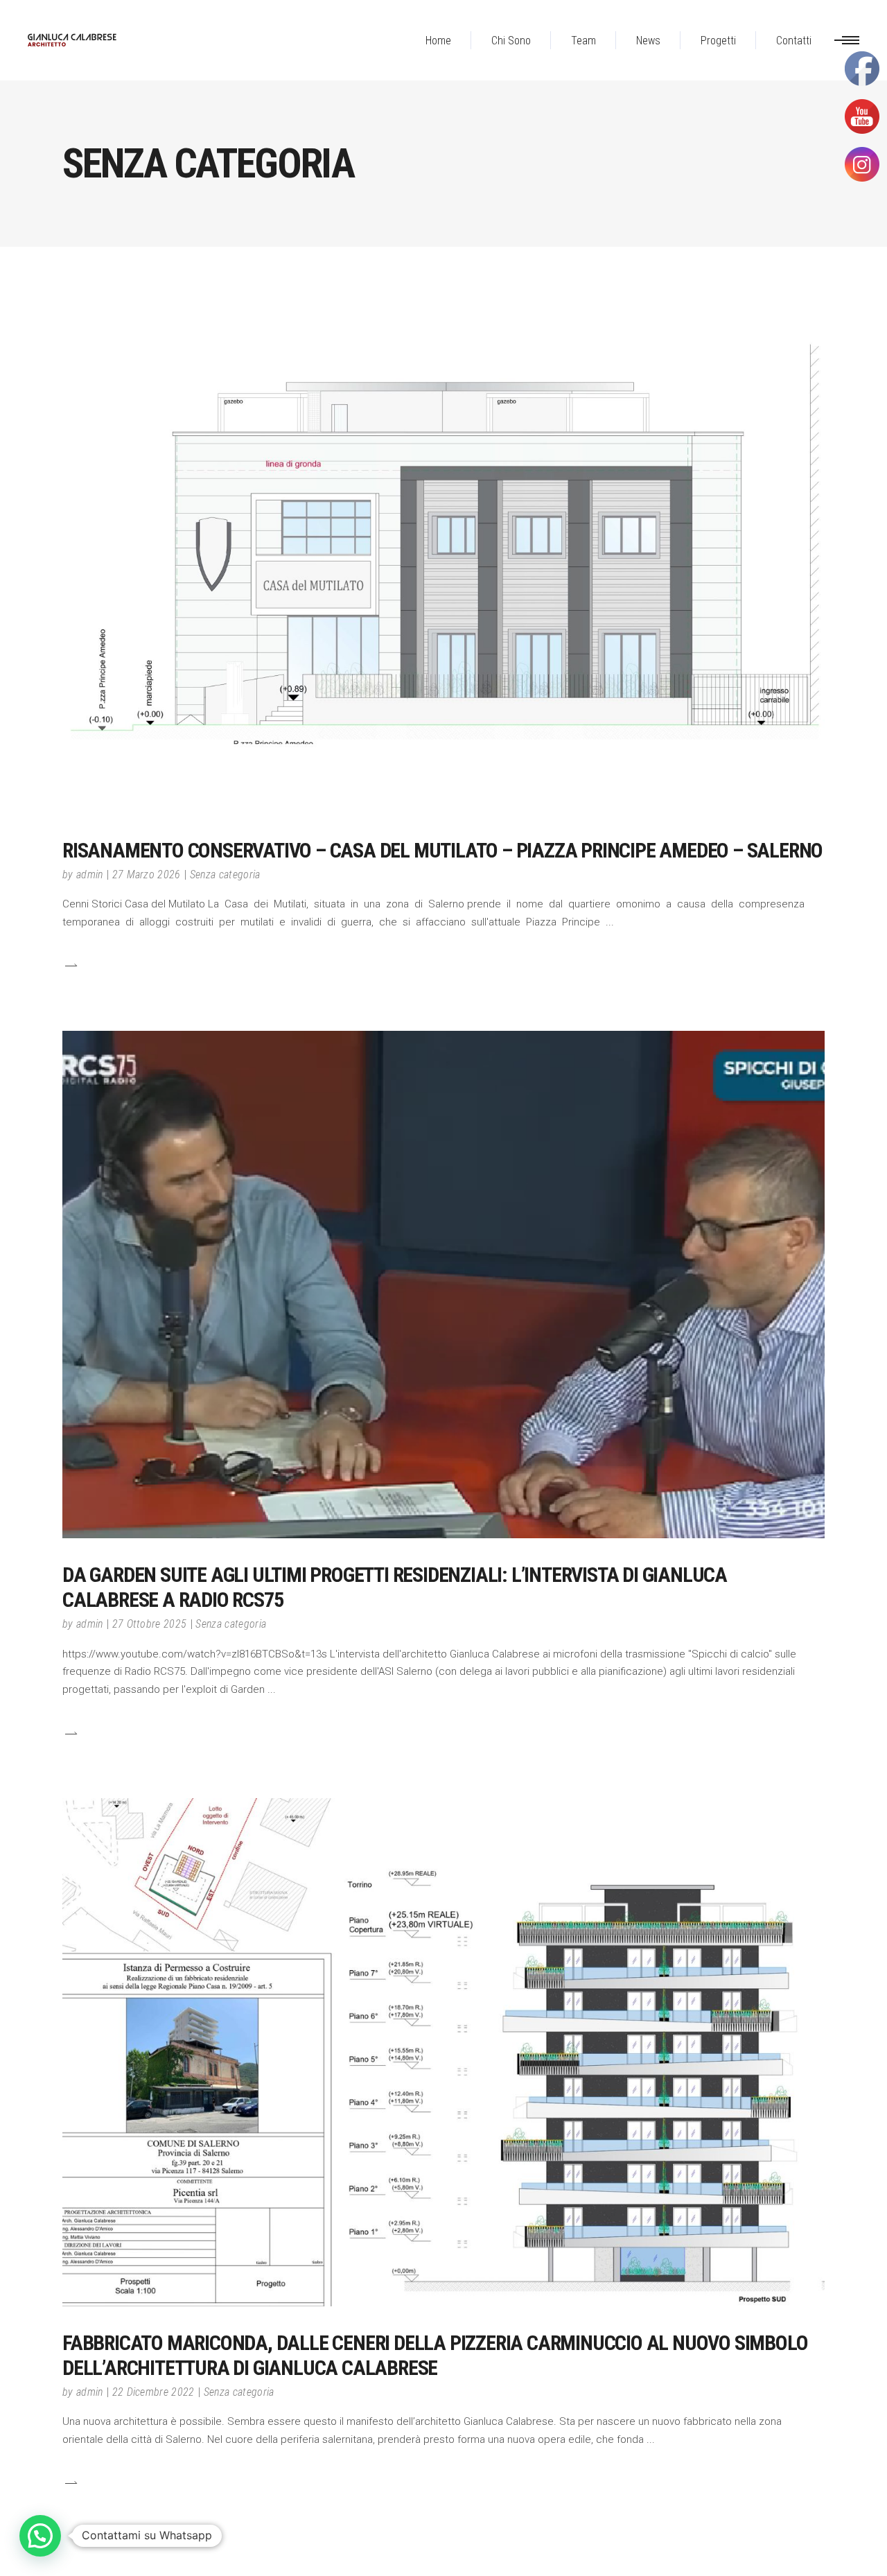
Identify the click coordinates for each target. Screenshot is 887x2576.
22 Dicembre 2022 (153, 2392)
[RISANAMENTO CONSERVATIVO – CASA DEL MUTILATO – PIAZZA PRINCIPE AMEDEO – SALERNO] (443, 544)
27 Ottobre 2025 (150, 1624)
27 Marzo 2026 (147, 874)
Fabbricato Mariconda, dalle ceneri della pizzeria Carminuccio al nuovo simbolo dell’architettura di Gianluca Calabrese (435, 2355)
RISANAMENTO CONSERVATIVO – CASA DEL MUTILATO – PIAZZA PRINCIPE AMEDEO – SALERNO (442, 850)
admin (90, 874)
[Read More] (70, 965)
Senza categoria (225, 874)
